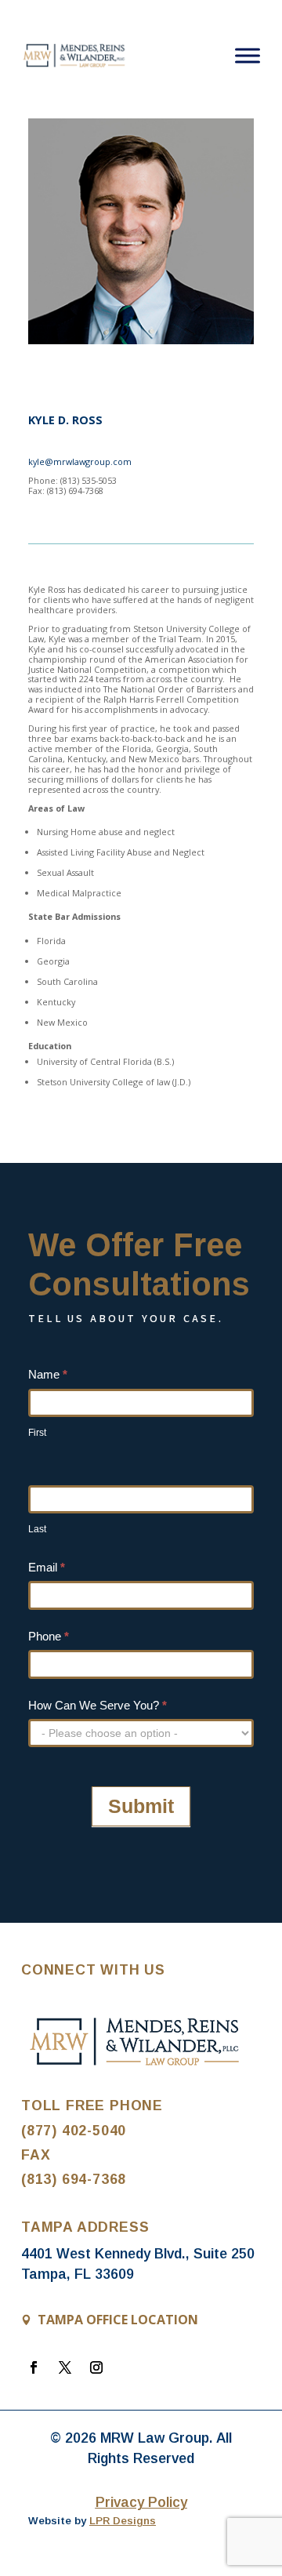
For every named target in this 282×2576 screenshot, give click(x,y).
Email (47, 1567)
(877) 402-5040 (74, 2131)
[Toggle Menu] (248, 55)
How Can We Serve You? (98, 1705)
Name (48, 1374)
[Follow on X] (65, 2367)
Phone (49, 1636)
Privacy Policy (141, 2502)
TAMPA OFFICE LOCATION (118, 2320)
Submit (141, 1806)
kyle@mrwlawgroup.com (80, 461)
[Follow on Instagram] (96, 2367)
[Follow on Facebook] (34, 2367)
